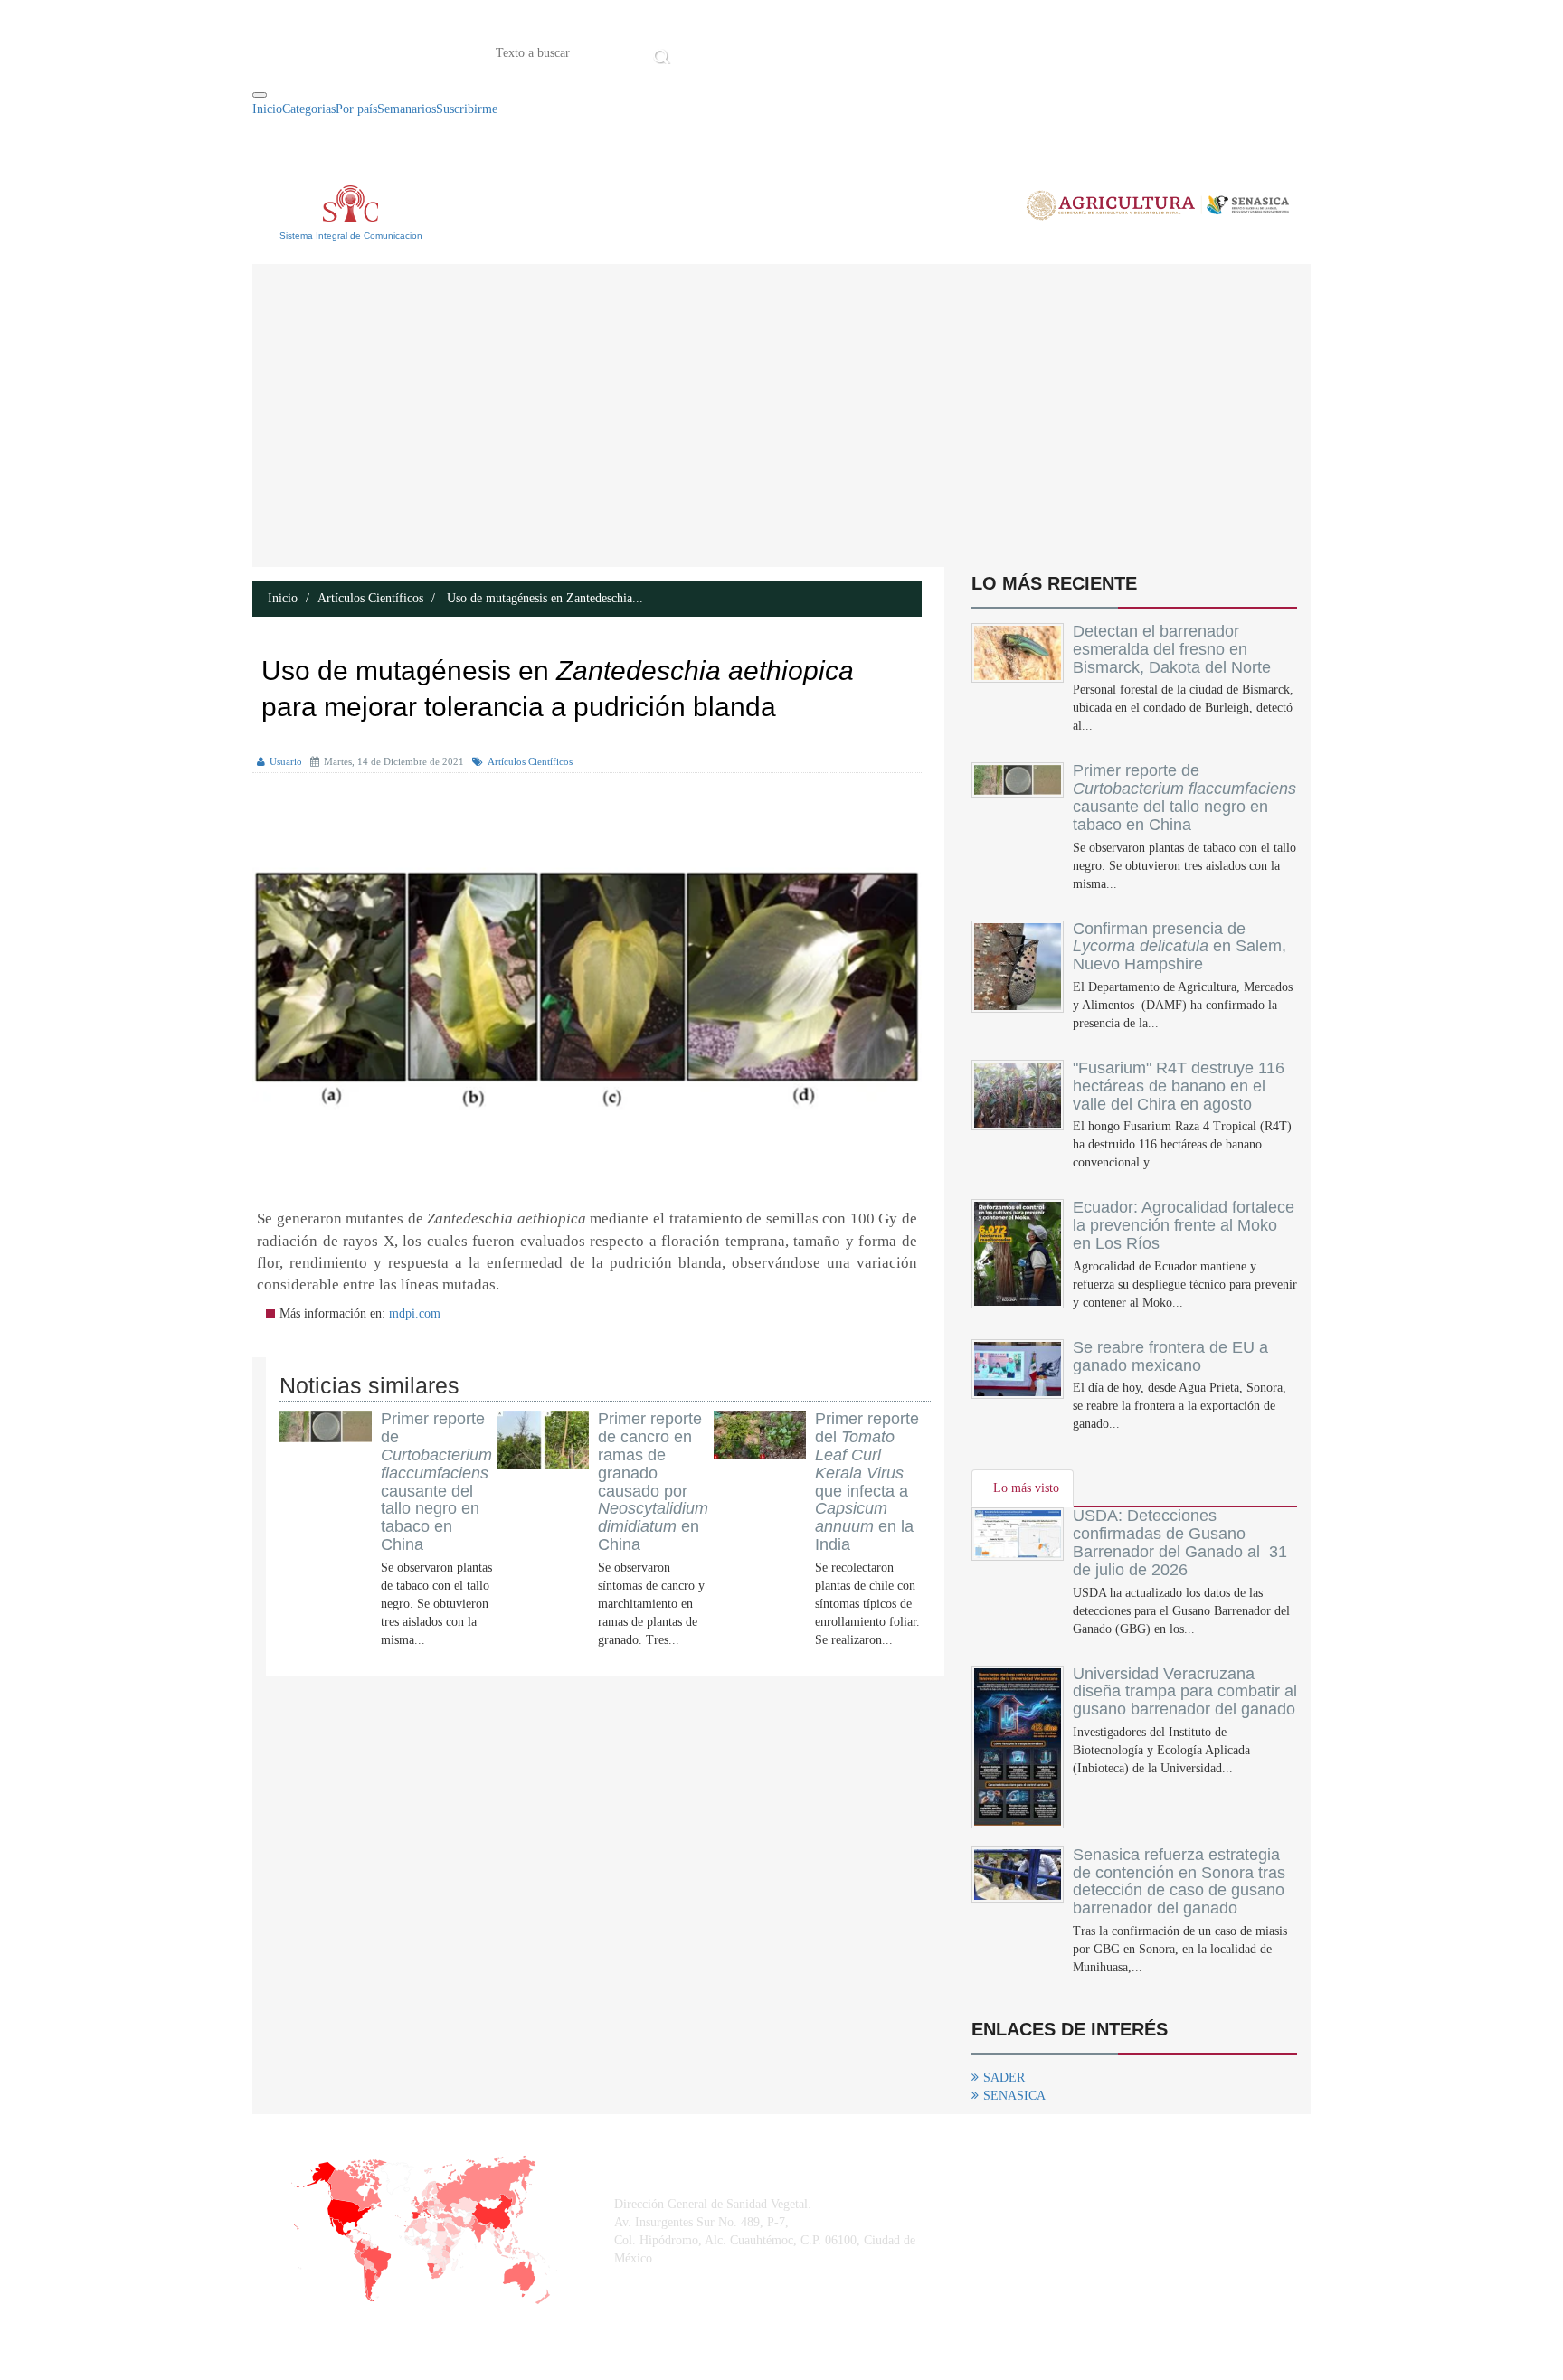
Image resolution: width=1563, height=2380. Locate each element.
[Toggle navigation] (260, 95)
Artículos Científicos (370, 598)
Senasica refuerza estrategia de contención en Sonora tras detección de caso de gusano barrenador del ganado (1179, 1881)
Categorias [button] (309, 109)
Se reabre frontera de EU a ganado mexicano (1170, 1356)
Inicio (703, 52)
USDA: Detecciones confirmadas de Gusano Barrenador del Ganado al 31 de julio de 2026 (1180, 1542)
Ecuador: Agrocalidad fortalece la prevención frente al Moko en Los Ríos (1184, 1225)
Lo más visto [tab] (1026, 1488)
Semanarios (407, 109)
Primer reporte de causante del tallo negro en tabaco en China (436, 1482)
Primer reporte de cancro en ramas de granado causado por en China (653, 1482)
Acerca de (776, 52)
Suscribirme (467, 109)
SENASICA (1014, 2096)
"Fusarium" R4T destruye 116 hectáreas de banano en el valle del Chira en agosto (1179, 1086)
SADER (1004, 2078)
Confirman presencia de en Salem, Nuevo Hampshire (1179, 947)
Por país (356, 109)
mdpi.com (415, 1313)
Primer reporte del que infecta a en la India (867, 1482)
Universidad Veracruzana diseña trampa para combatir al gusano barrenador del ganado (1185, 1692)
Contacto (863, 52)
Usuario (286, 761)
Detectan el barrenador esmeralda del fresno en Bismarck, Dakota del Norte (1172, 649)
